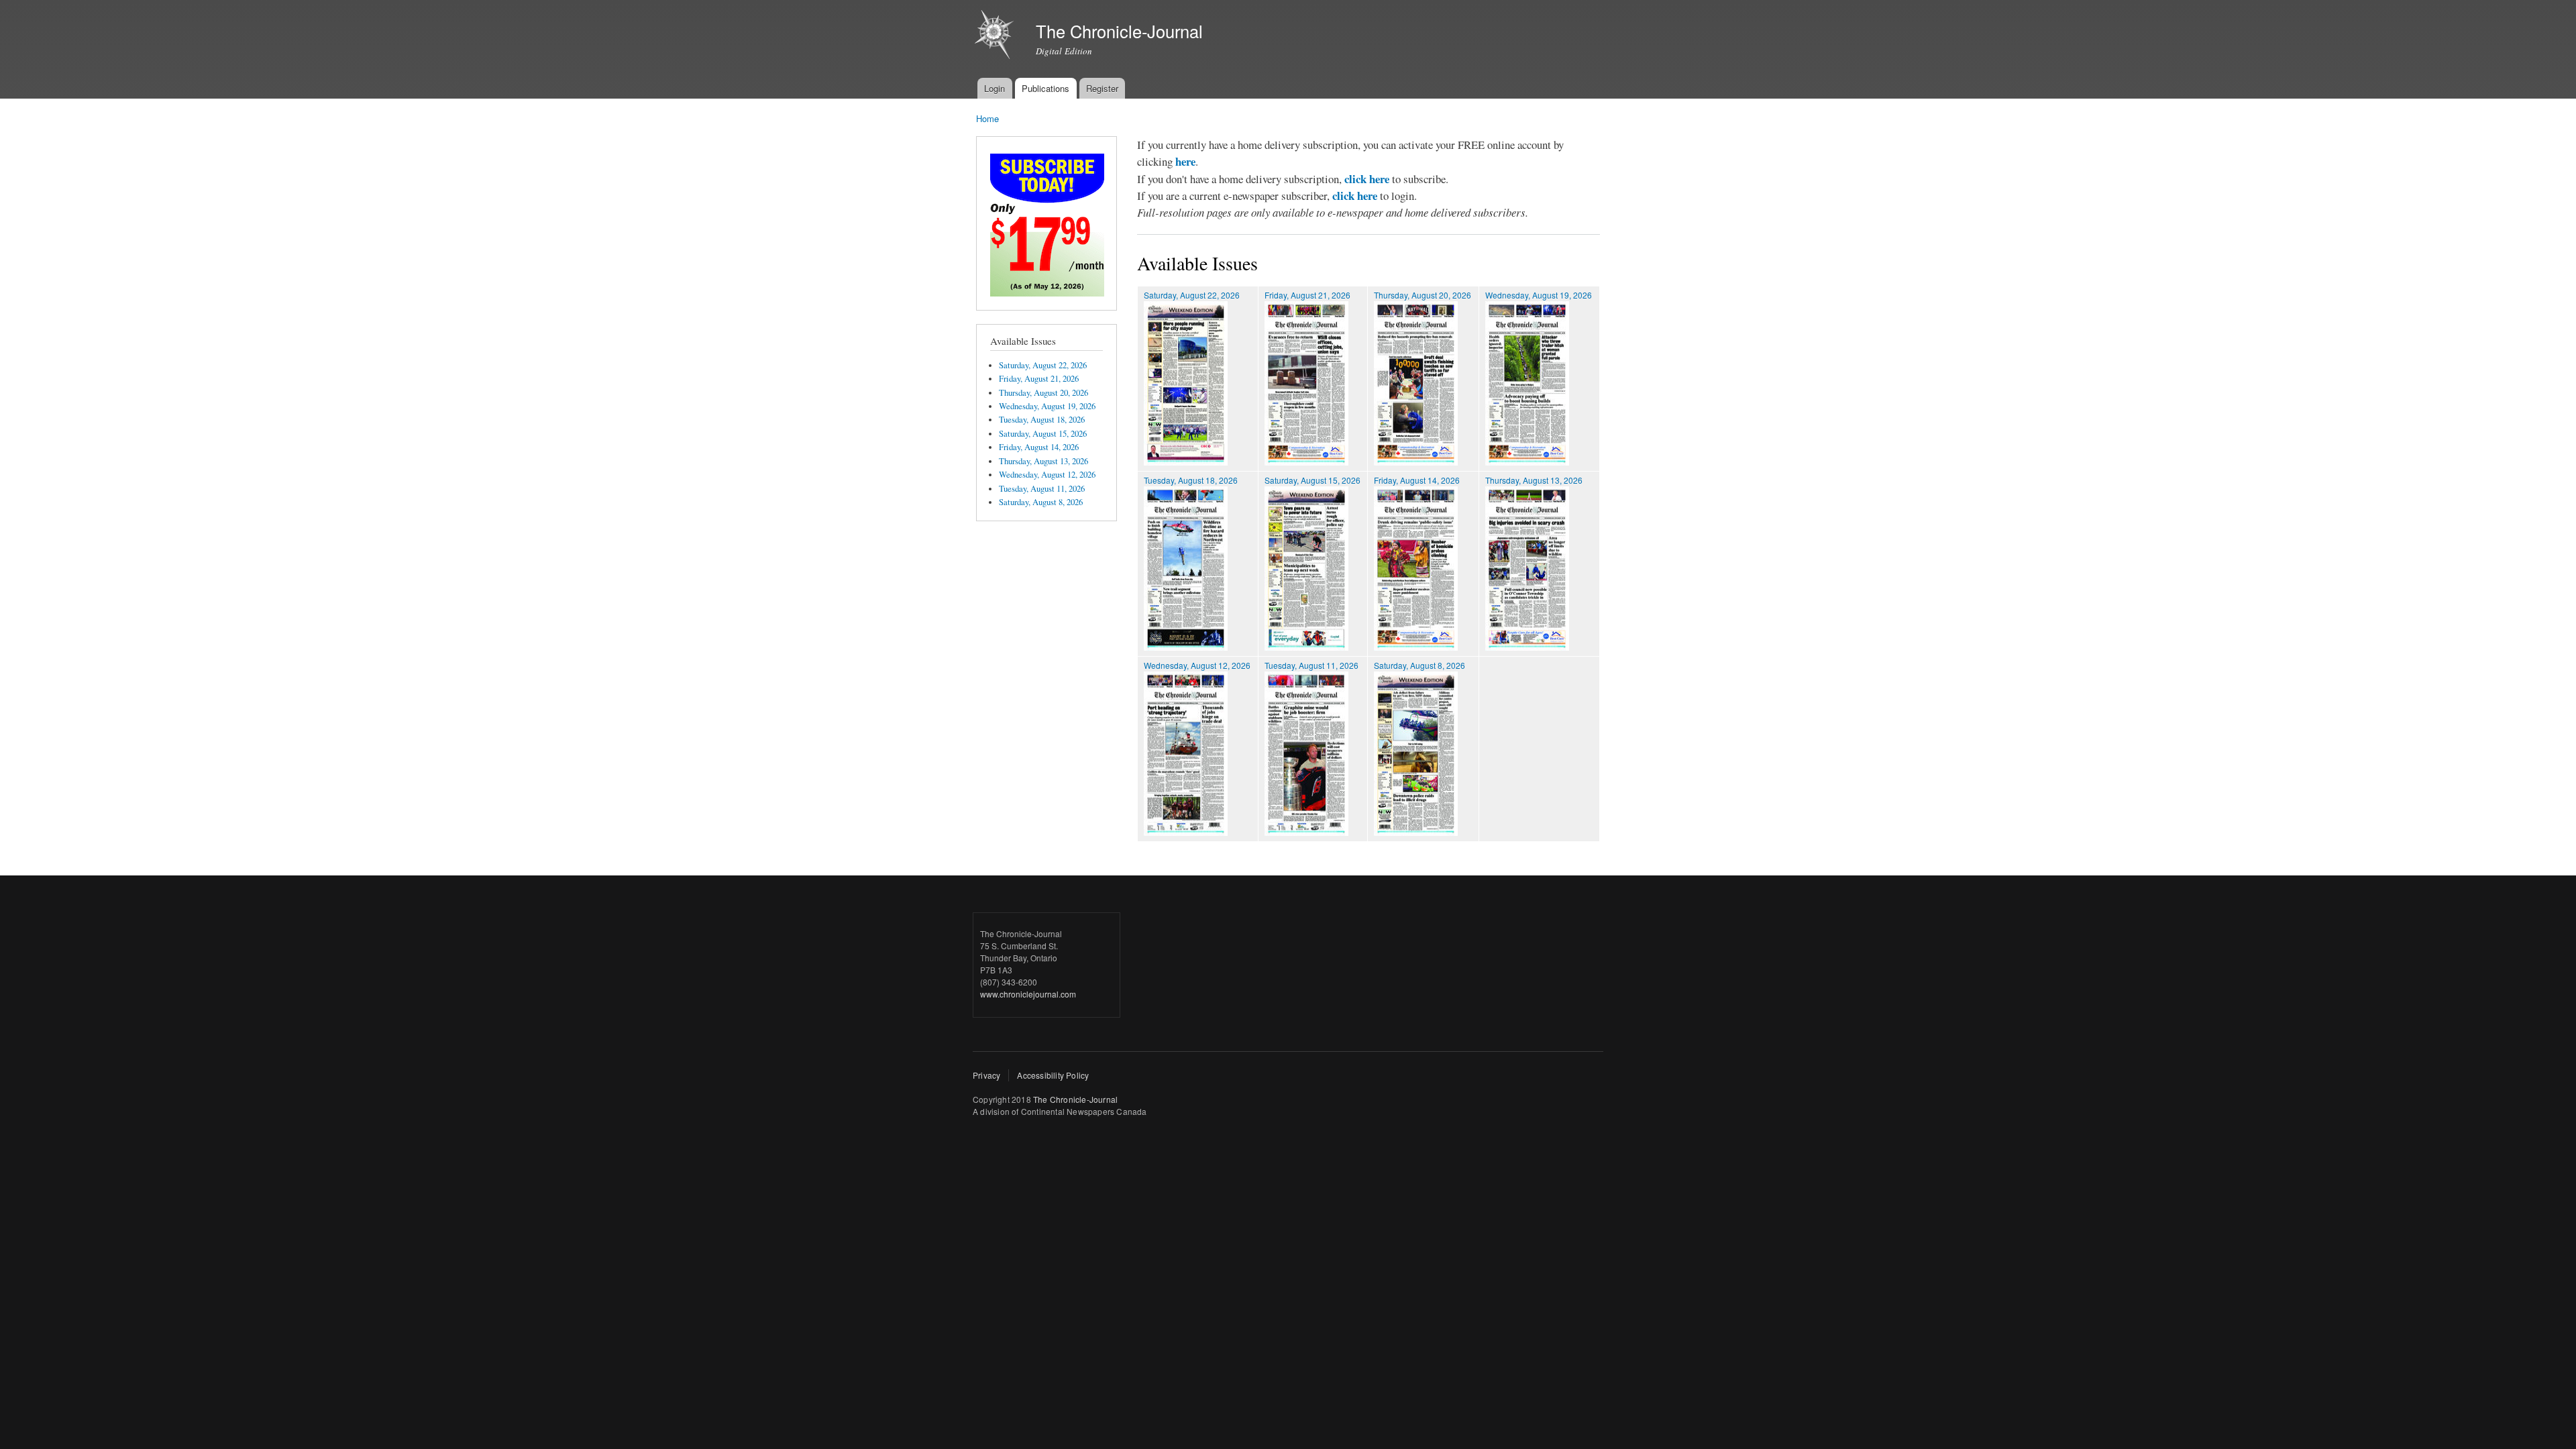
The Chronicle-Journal (1075, 1099)
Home (987, 118)
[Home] (996, 36)
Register (1102, 88)
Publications (1045, 88)
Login (995, 88)
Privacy (986, 1075)
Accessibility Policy (1053, 1075)
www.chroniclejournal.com (1028, 994)
